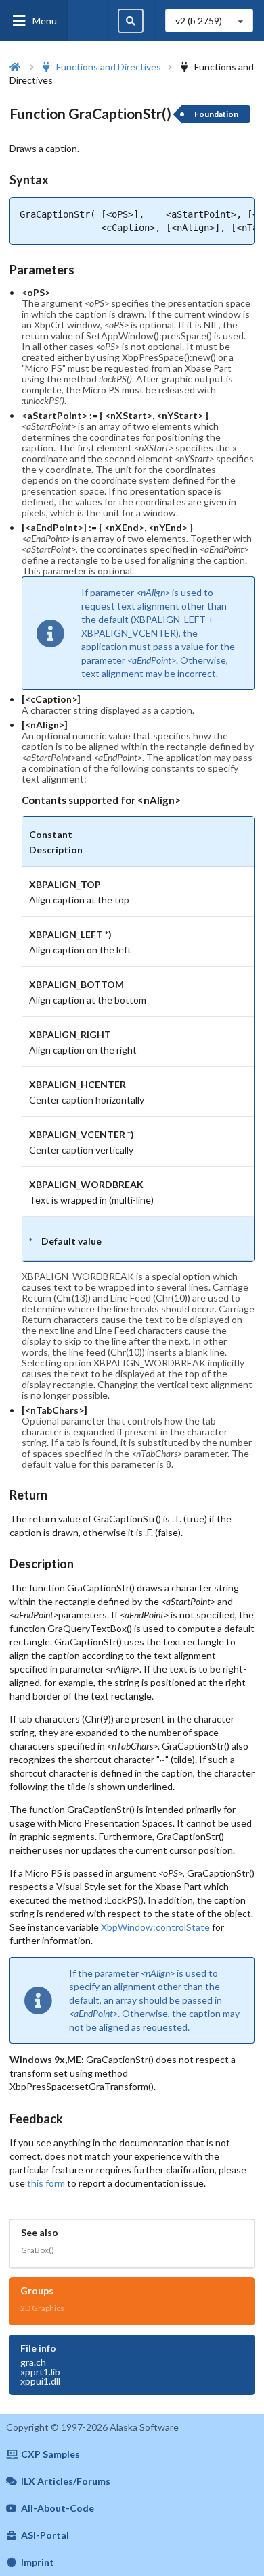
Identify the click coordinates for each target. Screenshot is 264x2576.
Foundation (216, 114)
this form (46, 2183)
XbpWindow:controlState (155, 1927)
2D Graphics (42, 2308)
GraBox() (38, 2250)
